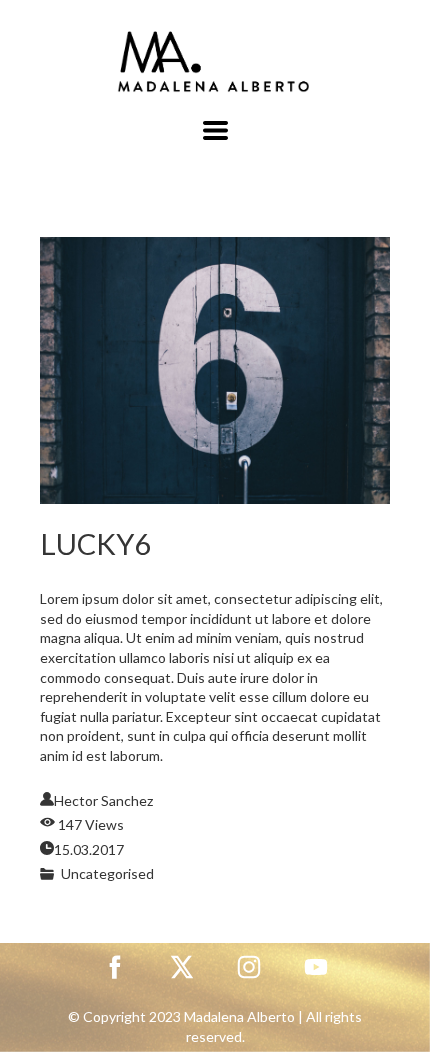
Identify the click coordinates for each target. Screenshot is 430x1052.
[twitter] (182, 967)
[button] (215, 130)
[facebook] (115, 967)
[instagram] (249, 967)
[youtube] (316, 967)
